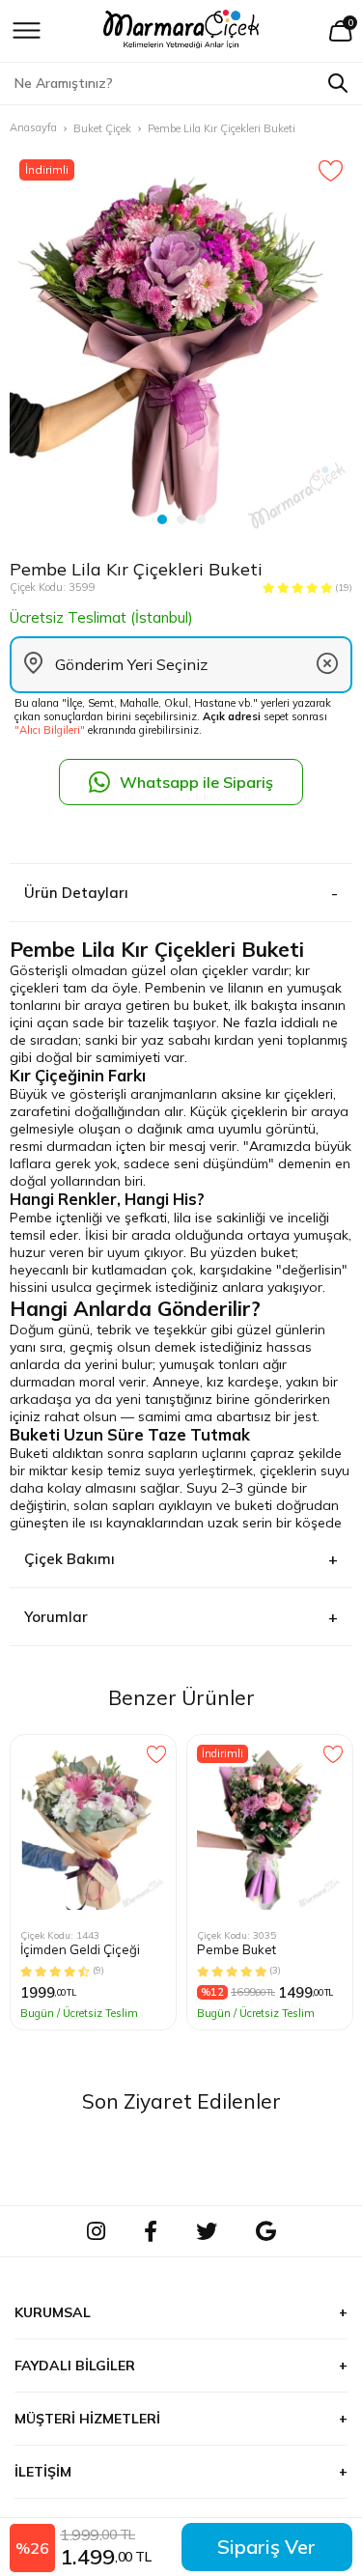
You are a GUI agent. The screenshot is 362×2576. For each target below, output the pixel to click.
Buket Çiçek (102, 128)
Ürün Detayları (76, 893)
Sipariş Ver (266, 2547)
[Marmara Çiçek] (181, 31)
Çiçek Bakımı (70, 1559)
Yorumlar (56, 1617)
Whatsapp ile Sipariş (196, 782)
